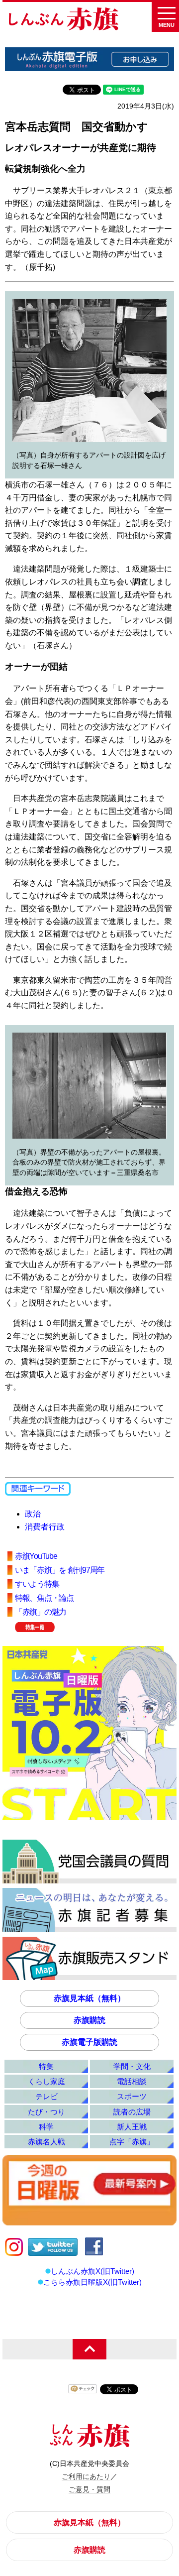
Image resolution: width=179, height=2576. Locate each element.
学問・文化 (132, 2066)
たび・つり (46, 2112)
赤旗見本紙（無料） (89, 1998)
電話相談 (132, 2081)
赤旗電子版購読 (89, 2042)
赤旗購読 (89, 2020)
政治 (33, 1514)
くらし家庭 (46, 2081)
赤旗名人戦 (46, 2142)
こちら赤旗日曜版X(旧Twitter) (92, 2282)
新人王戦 (132, 2127)
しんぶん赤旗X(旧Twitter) (92, 2271)
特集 (46, 2066)
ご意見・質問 (89, 2489)
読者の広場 (132, 2112)
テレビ (46, 2096)
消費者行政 (45, 1527)
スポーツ (132, 2096)
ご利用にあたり (86, 2476)
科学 (46, 2127)
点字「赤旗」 (132, 2142)
